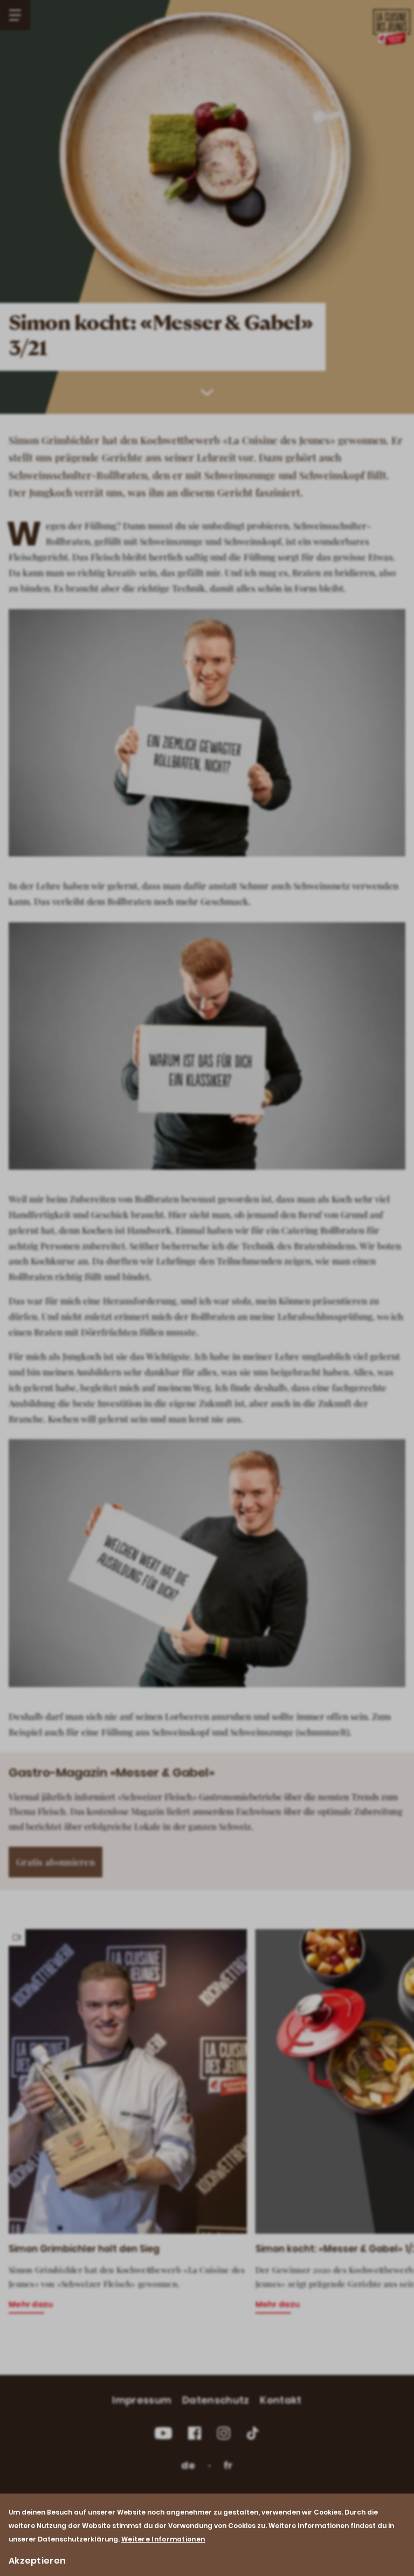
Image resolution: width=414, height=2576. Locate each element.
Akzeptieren (37, 2561)
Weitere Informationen (163, 2539)
